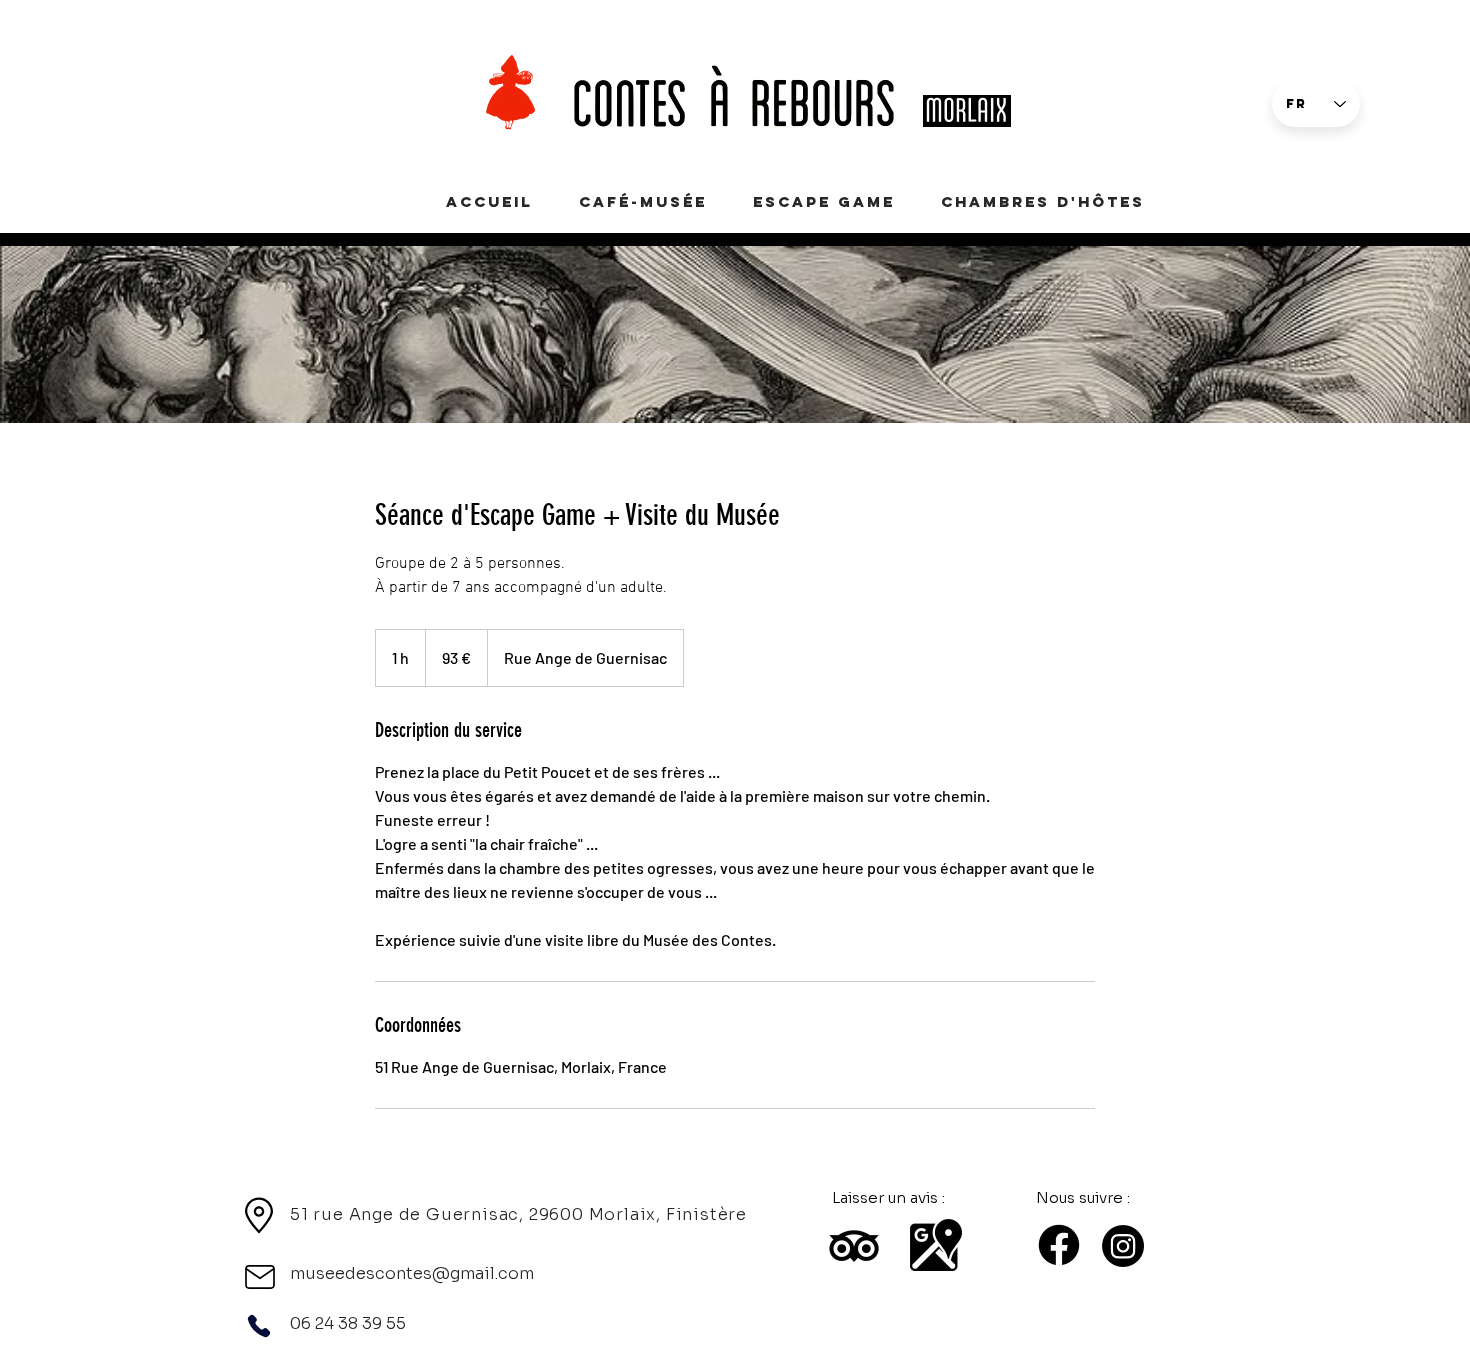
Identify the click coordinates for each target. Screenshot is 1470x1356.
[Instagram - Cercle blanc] (1347, 54)
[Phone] (259, 1326)
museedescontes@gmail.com (412, 1273)
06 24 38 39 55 (348, 1323)
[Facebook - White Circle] (1299, 54)
